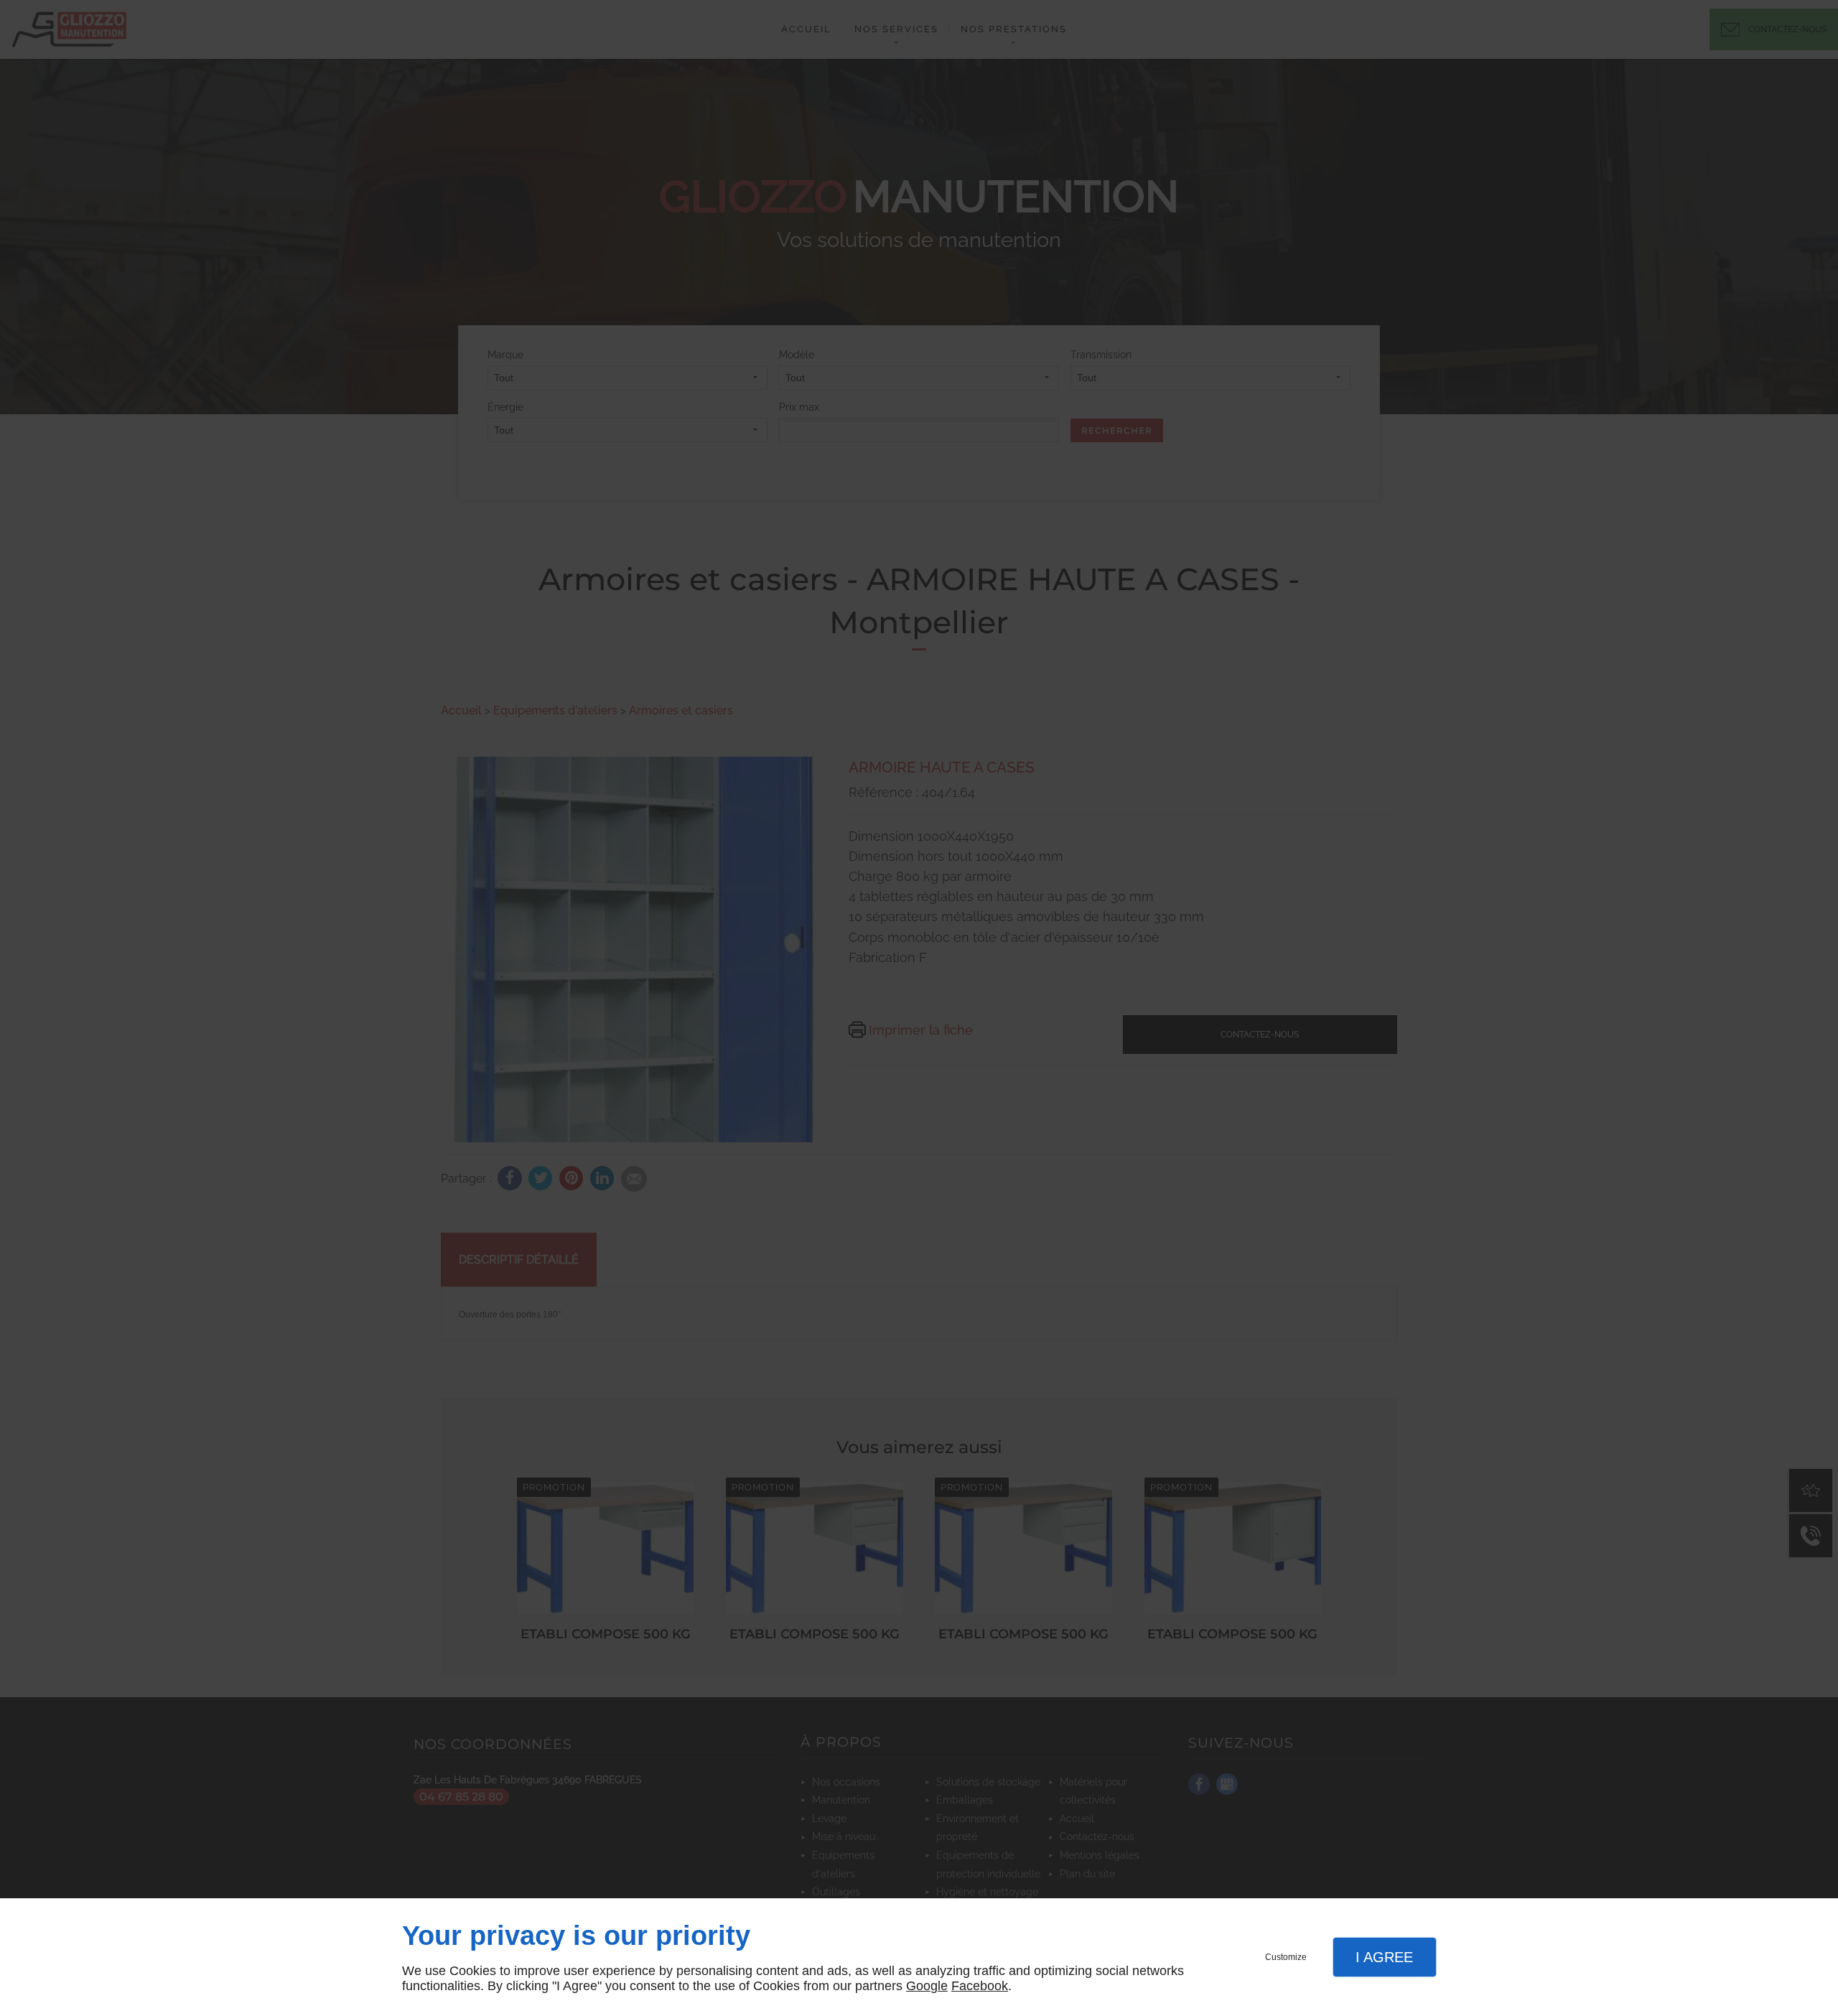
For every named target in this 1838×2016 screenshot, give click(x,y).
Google (927, 1986)
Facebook (980, 1986)
